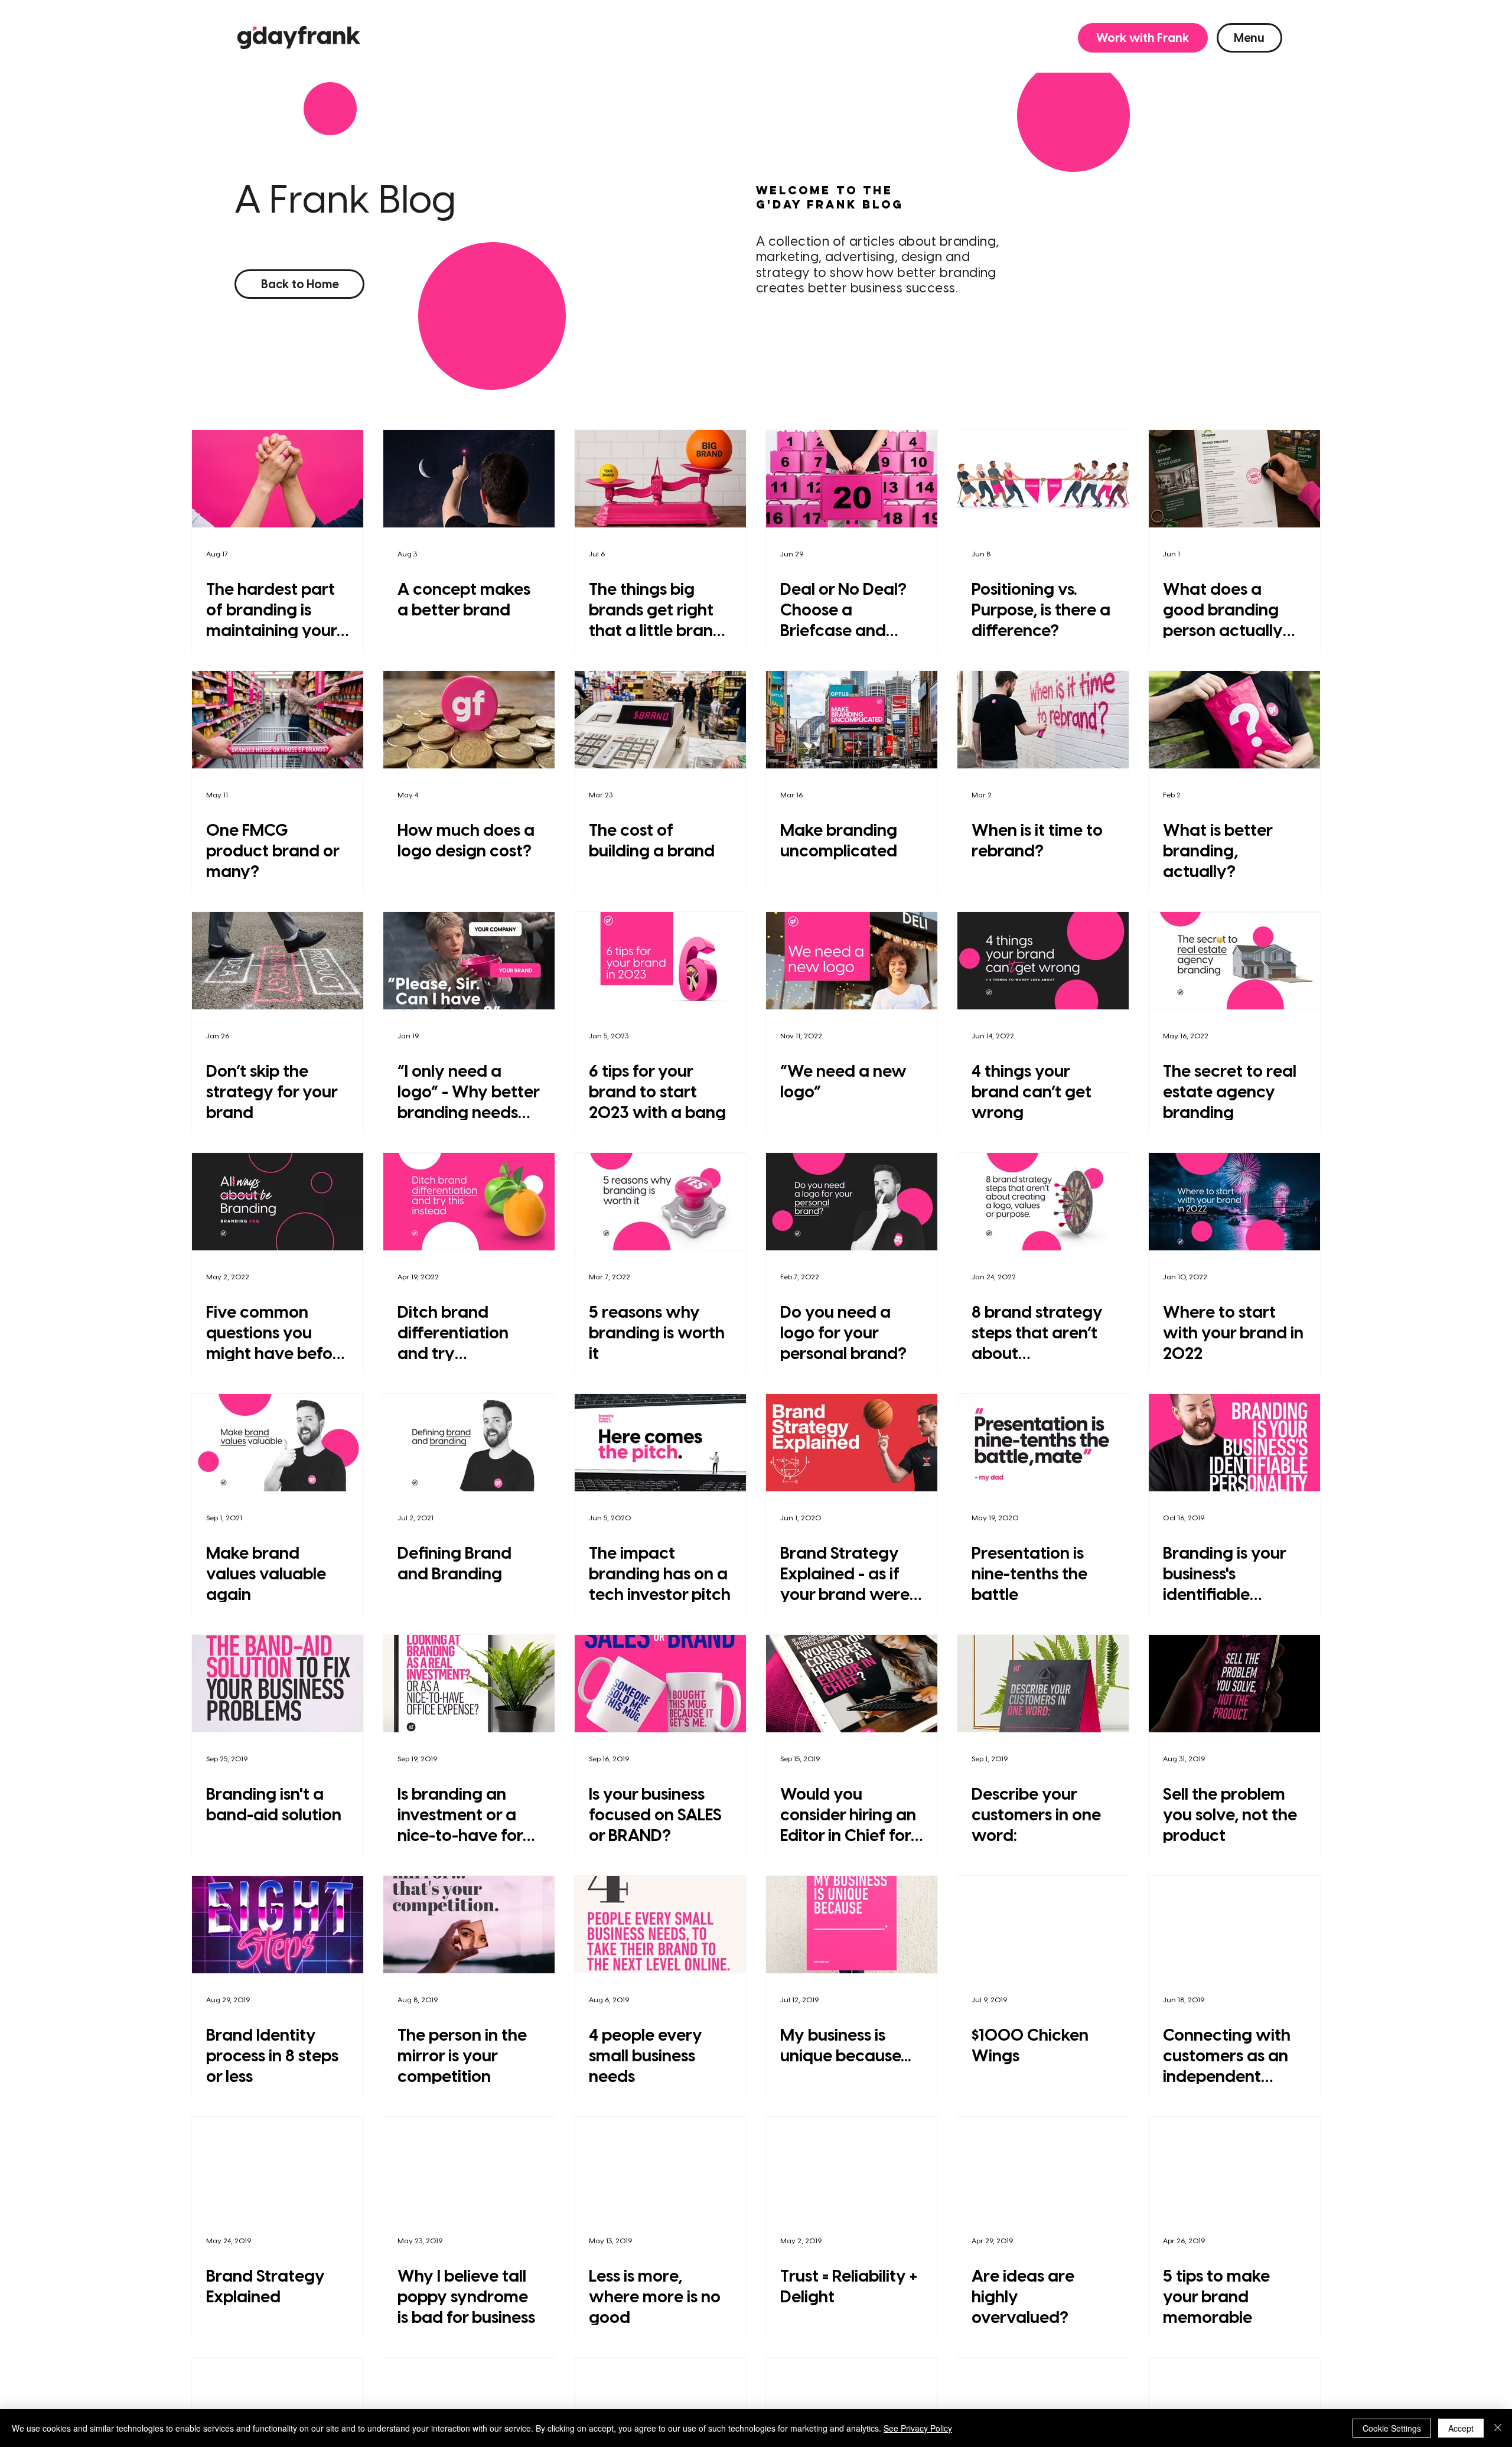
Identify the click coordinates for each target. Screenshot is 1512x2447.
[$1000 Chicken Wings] (1043, 1925)
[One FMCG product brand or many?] (278, 720)
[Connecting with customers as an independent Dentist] (1234, 1925)
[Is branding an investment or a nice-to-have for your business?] (469, 1684)
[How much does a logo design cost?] (469, 720)
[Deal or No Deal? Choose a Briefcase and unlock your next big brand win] (852, 479)
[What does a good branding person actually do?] (1234, 479)
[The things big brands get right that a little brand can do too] (660, 479)
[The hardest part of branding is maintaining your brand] (278, 479)
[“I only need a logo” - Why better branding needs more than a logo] (469, 961)
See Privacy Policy (918, 2428)
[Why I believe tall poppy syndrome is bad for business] (469, 2166)
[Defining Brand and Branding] (469, 1443)
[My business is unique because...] (852, 1925)
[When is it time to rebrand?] (1043, 720)
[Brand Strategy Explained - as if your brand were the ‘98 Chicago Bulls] (852, 1443)
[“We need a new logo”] (852, 961)
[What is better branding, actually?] (1234, 720)
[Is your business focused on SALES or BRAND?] (660, 1684)
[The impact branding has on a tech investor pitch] (660, 1443)
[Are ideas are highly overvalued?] (1043, 2166)
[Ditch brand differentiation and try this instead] (469, 1202)
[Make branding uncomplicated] (852, 720)
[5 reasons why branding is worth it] (660, 1202)
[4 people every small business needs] (660, 1925)
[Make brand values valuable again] (278, 1443)
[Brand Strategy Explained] (278, 2166)
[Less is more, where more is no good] (660, 2166)
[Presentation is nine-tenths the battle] (1043, 1443)
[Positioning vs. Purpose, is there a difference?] (1043, 479)
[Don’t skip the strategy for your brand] (278, 961)
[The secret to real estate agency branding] (1234, 961)
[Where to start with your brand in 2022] (1234, 1202)
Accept (1461, 2428)
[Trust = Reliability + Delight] (852, 2166)
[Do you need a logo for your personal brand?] (852, 1202)
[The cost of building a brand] (660, 720)
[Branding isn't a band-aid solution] (278, 1684)
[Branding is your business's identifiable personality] (1234, 1443)
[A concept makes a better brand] (469, 479)
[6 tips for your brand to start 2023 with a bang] (660, 961)
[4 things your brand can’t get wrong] (1043, 961)
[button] (1143, 38)
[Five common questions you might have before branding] (278, 1202)
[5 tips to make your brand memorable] (1234, 2166)
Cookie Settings (1392, 2428)
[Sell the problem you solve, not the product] (1234, 1684)
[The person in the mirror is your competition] (469, 1925)
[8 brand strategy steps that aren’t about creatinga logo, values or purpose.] (1043, 1202)
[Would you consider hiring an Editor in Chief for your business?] (852, 1684)
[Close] (1498, 2428)
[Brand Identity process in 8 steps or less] (278, 1925)
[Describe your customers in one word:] (1043, 1684)
